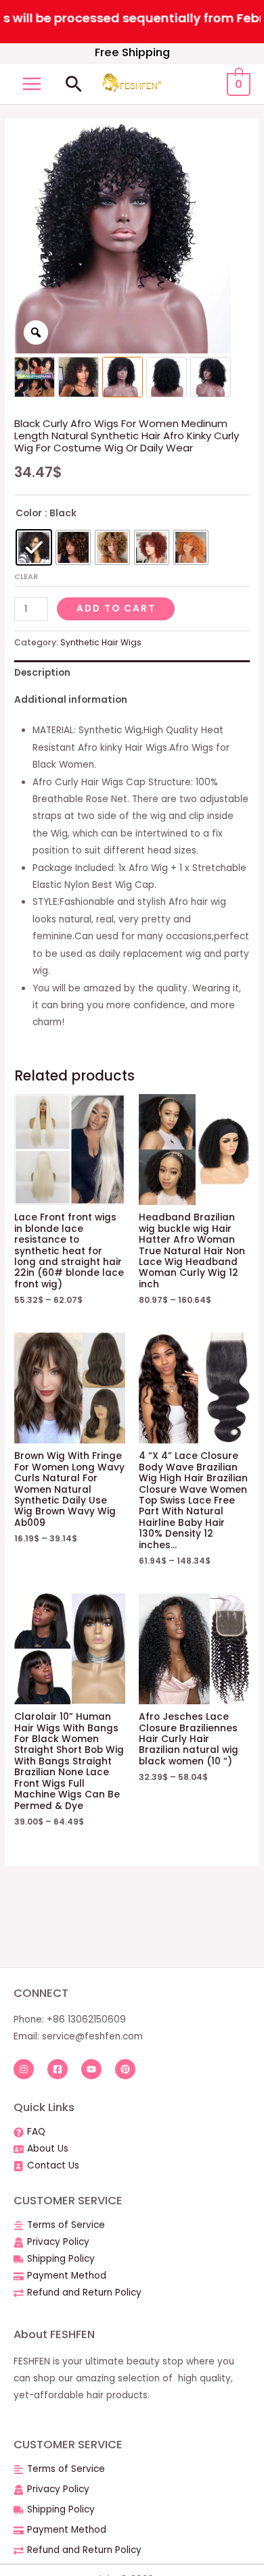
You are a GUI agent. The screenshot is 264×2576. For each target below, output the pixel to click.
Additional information (71, 700)
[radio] (34, 547)
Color (29, 513)
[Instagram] (24, 2069)
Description (42, 673)
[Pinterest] (125, 2069)
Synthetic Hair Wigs (101, 642)
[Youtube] (91, 2069)
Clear (26, 576)
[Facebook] (58, 2069)
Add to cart (116, 609)
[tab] (132, 673)
